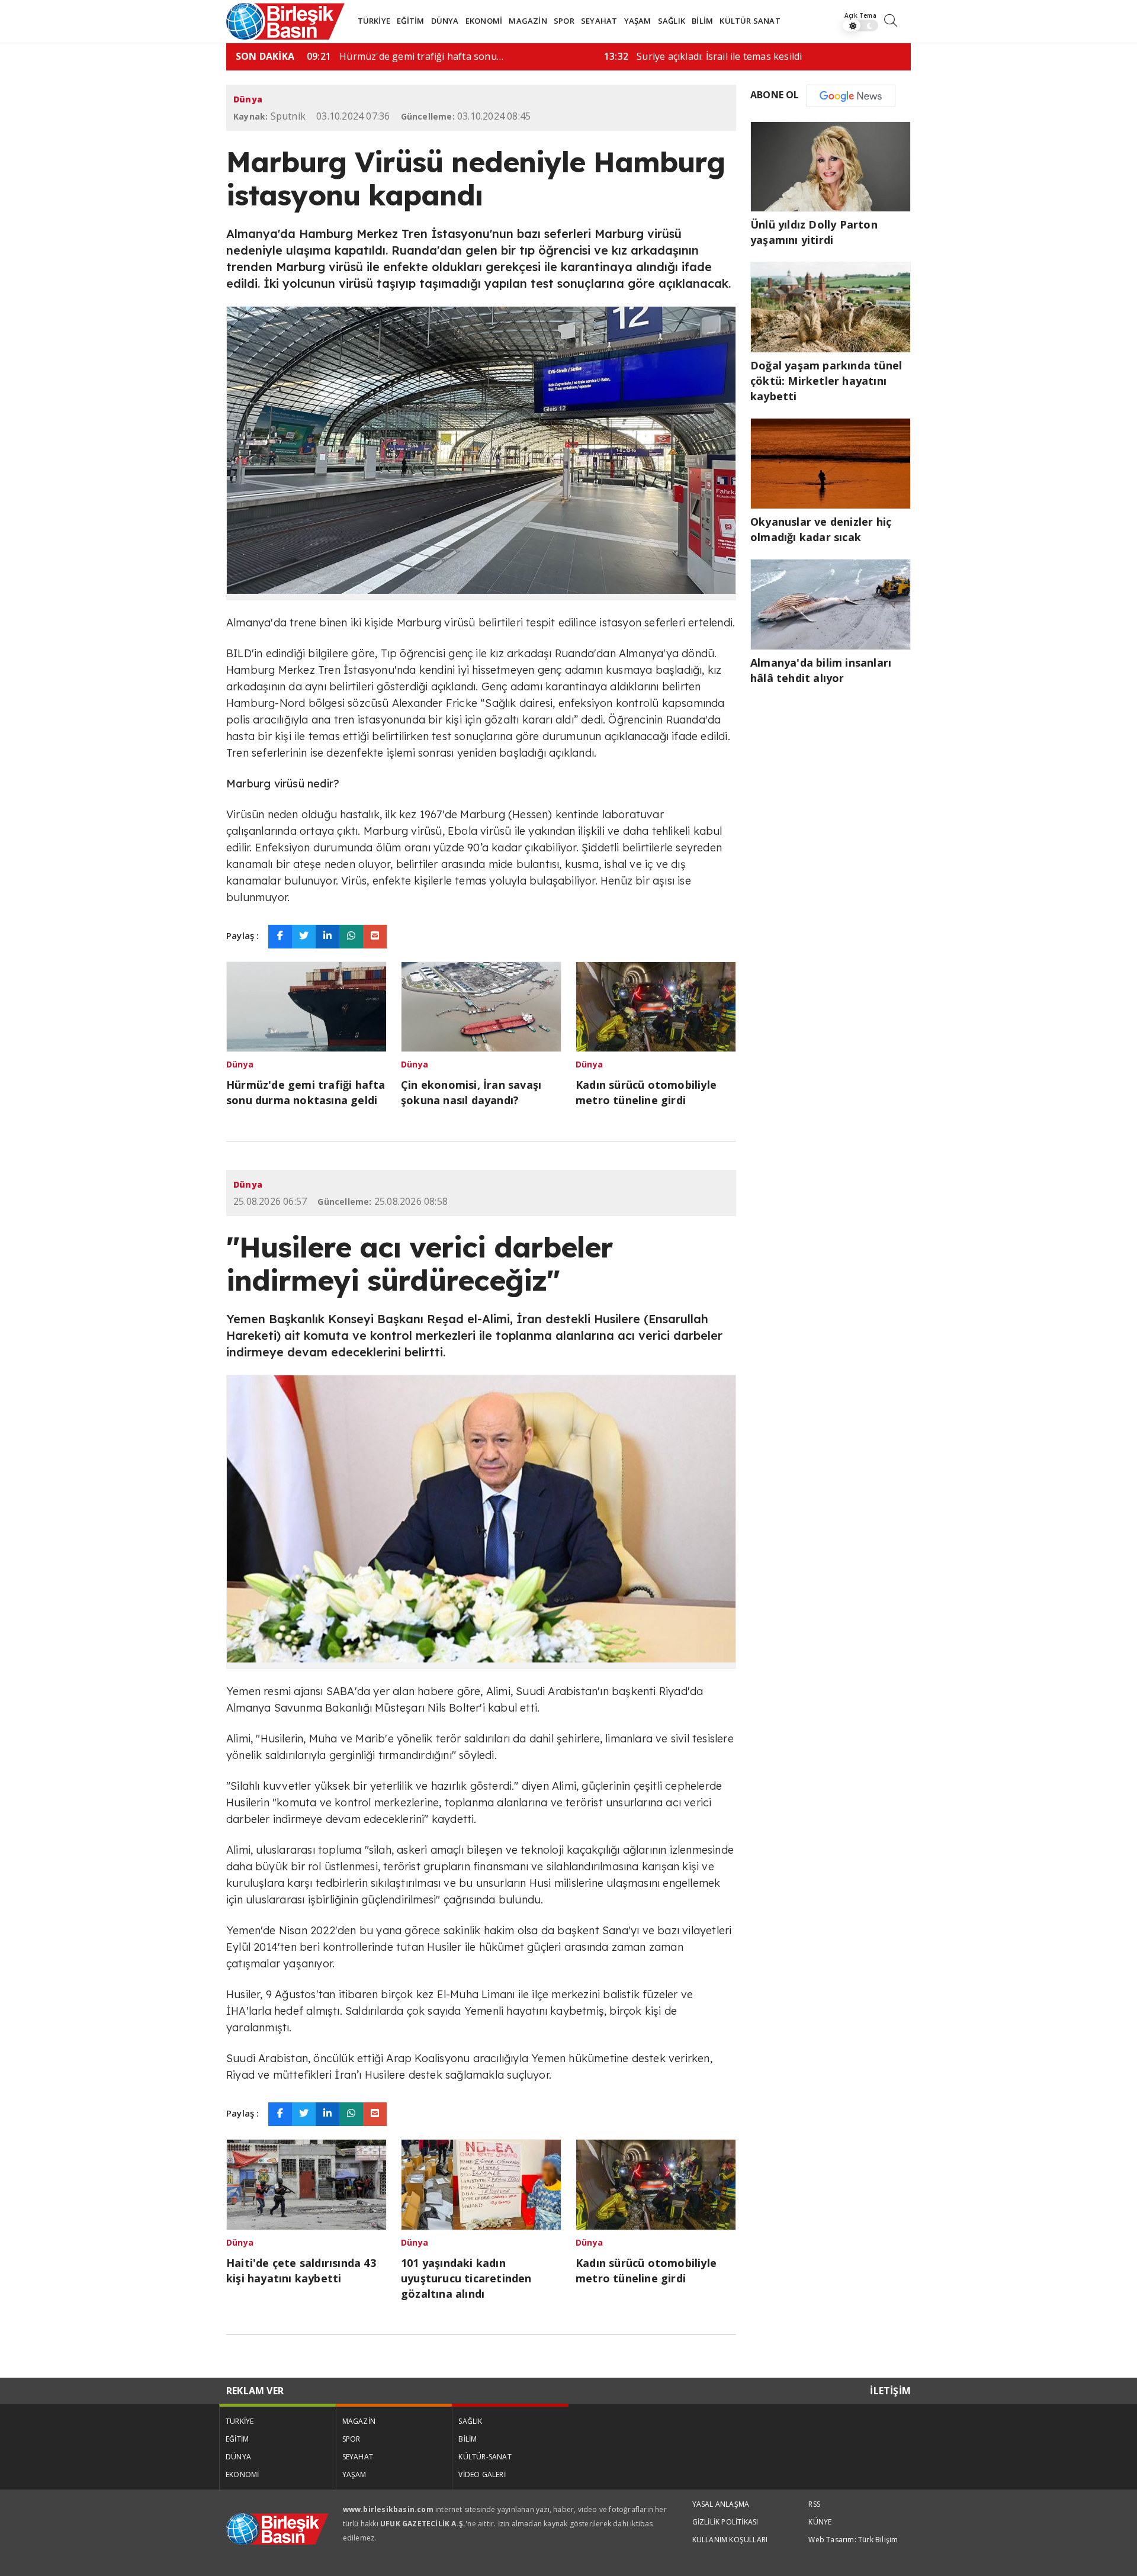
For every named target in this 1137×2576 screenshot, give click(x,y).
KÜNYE (820, 2522)
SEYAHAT (599, 21)
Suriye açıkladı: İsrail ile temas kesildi (703, 56)
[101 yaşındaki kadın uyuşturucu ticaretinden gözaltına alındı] (481, 2183)
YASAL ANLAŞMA (721, 2504)
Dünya (248, 99)
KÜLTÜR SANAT (750, 21)
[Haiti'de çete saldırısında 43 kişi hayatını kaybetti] (306, 2183)
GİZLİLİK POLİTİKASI (725, 2522)
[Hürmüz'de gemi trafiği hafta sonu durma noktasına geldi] (306, 1005)
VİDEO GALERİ (482, 2474)
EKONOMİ (484, 21)
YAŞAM (638, 21)
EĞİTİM (410, 21)
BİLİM (702, 21)
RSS (814, 2504)
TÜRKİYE (374, 21)
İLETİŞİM (890, 2391)
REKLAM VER (255, 2391)
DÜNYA (445, 21)
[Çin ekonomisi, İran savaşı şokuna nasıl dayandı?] (481, 1005)
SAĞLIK (672, 21)
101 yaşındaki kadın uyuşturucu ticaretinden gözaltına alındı (466, 2278)
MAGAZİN (528, 21)
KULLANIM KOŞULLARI (730, 2540)
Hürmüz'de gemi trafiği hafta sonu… (405, 56)
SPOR (564, 21)
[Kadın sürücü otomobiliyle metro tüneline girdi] (656, 1005)
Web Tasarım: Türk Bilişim (853, 2540)
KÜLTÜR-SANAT (485, 2457)
